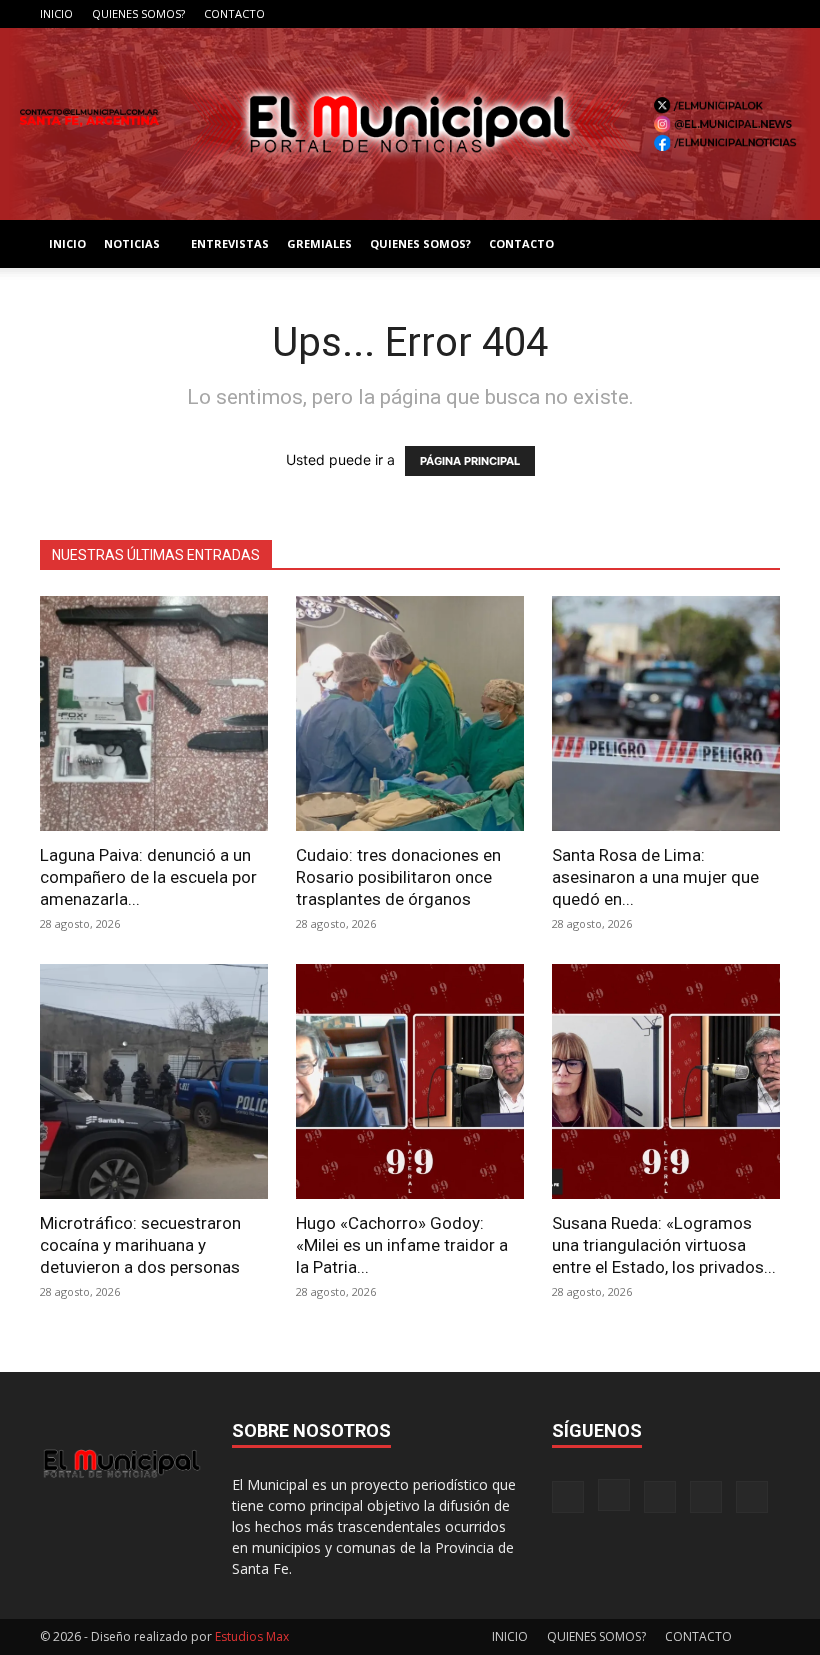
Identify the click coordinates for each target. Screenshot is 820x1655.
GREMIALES (319, 243)
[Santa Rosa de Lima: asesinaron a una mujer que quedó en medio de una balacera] (666, 713)
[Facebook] (633, 14)
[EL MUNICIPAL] (410, 124)
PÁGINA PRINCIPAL (470, 461)
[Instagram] (666, 14)
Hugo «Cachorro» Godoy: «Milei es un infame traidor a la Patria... (402, 1245)
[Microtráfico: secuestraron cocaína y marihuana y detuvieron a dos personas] (154, 1081)
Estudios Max (252, 1636)
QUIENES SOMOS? (138, 13)
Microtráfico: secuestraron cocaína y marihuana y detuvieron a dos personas (140, 1245)
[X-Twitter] (732, 14)
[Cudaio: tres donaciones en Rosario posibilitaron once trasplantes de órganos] (410, 713)
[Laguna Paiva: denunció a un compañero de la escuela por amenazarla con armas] (154, 713)
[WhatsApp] (765, 14)
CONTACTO (234, 13)
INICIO (56, 13)
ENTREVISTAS (230, 243)
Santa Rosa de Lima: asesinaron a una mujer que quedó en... (655, 877)
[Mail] (699, 14)
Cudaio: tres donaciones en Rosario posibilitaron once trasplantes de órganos (398, 877)
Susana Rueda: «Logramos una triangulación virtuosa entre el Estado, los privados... (664, 1245)
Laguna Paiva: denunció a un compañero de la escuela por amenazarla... (148, 877)
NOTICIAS (132, 243)
